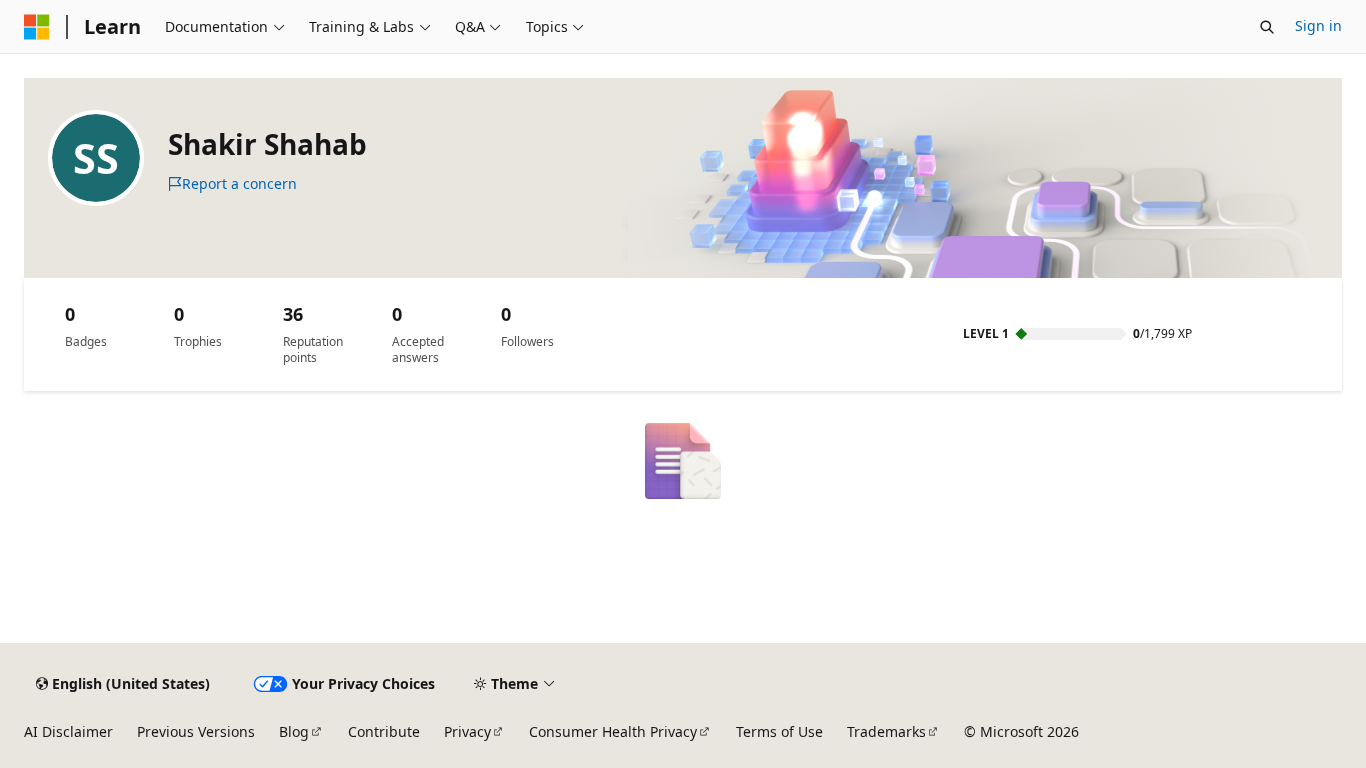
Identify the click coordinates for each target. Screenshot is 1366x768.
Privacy (467, 731)
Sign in (1318, 25)
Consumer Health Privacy (613, 731)
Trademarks (886, 731)
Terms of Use (779, 731)
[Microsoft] (37, 27)
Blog (294, 731)
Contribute (384, 731)
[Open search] (1267, 27)
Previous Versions (196, 731)
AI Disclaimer (68, 731)
